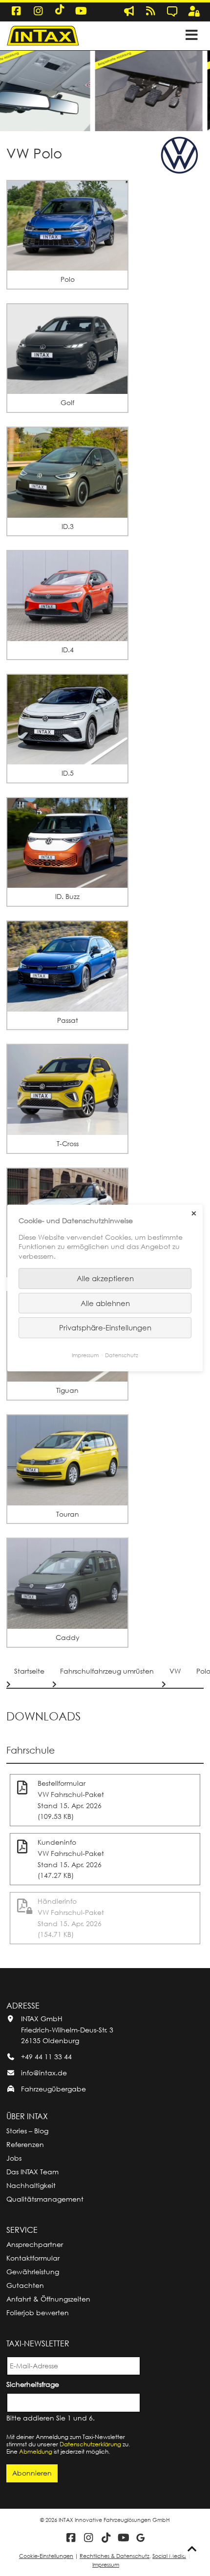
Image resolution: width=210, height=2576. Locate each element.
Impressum (106, 2565)
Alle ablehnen (105, 1303)
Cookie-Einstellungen (46, 2556)
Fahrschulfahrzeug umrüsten (107, 1671)
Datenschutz (122, 1355)
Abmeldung (36, 2451)
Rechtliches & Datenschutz (115, 2556)
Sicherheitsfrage (34, 2384)
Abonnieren (32, 2473)
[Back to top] (192, 2549)
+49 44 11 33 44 (46, 2057)
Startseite (29, 1671)
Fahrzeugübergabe (53, 2089)
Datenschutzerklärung (90, 2444)
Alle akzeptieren (105, 1278)
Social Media (169, 2556)
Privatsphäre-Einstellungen (105, 1327)
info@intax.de (44, 2073)
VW (175, 1671)
